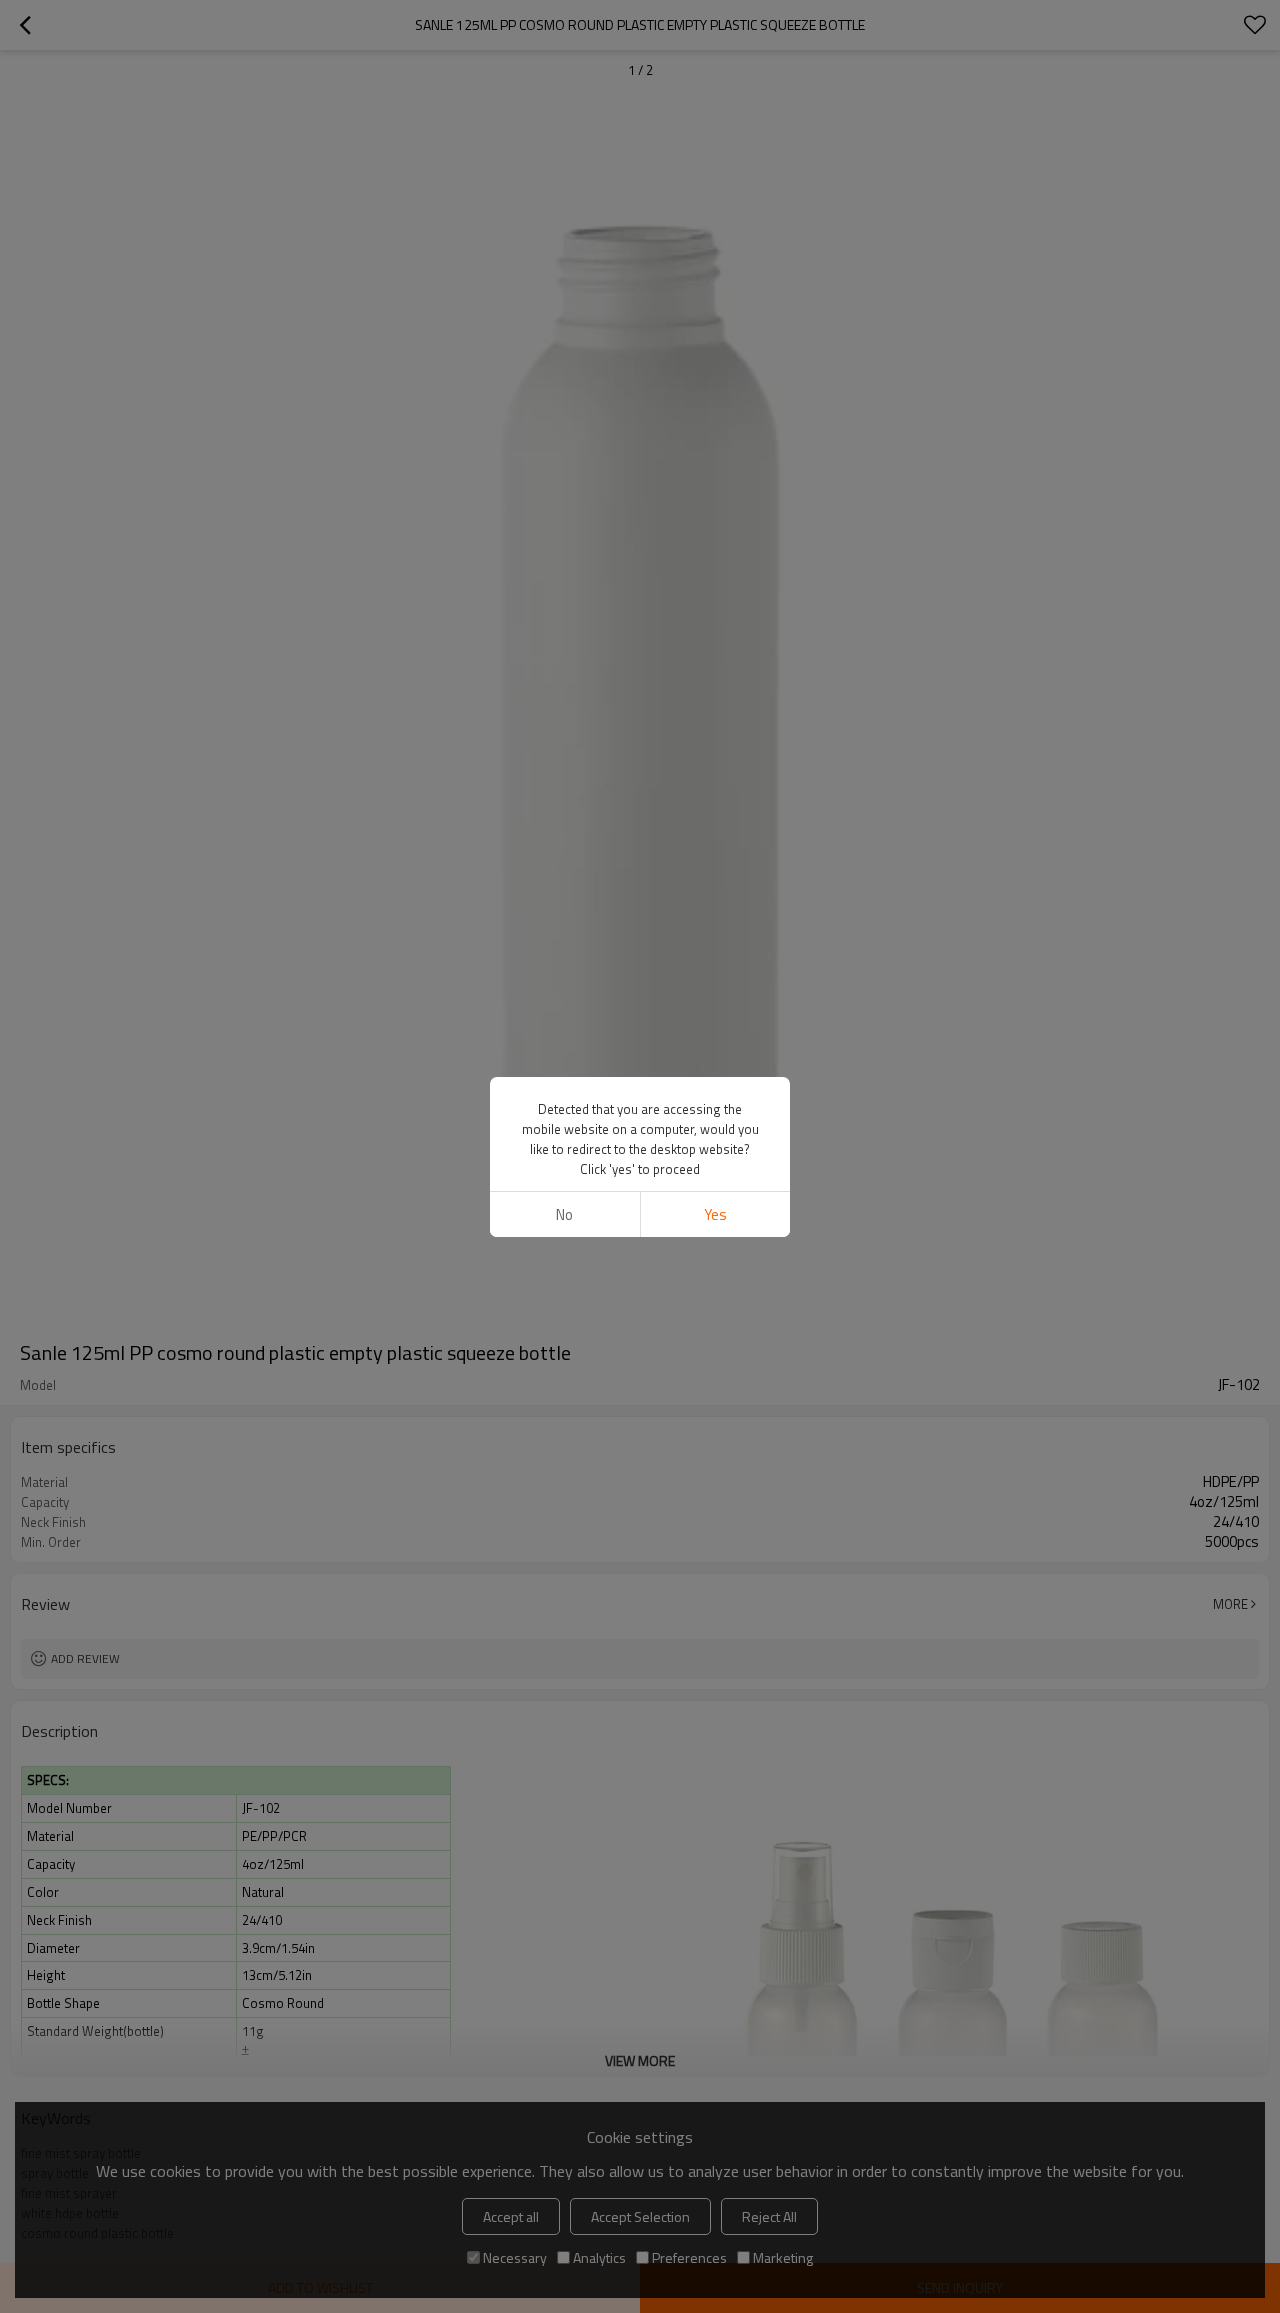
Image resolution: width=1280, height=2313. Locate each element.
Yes (715, 1214)
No (564, 1214)
